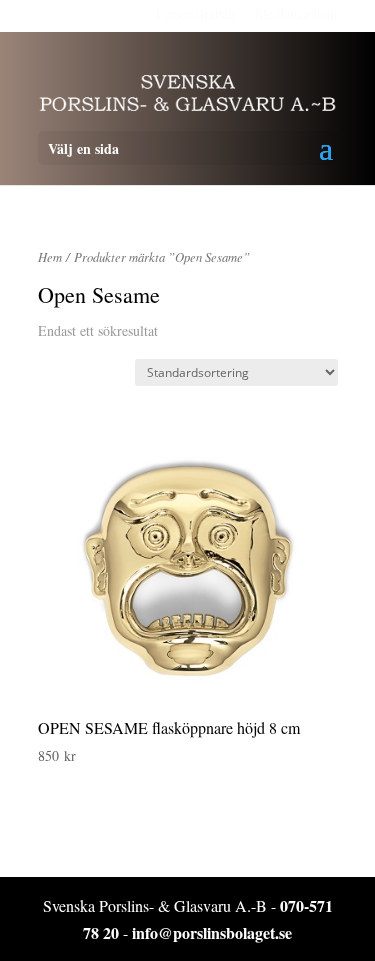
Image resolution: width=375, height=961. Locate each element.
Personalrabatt (196, 13)
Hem (50, 256)
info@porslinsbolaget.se (212, 932)
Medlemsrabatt (296, 13)
